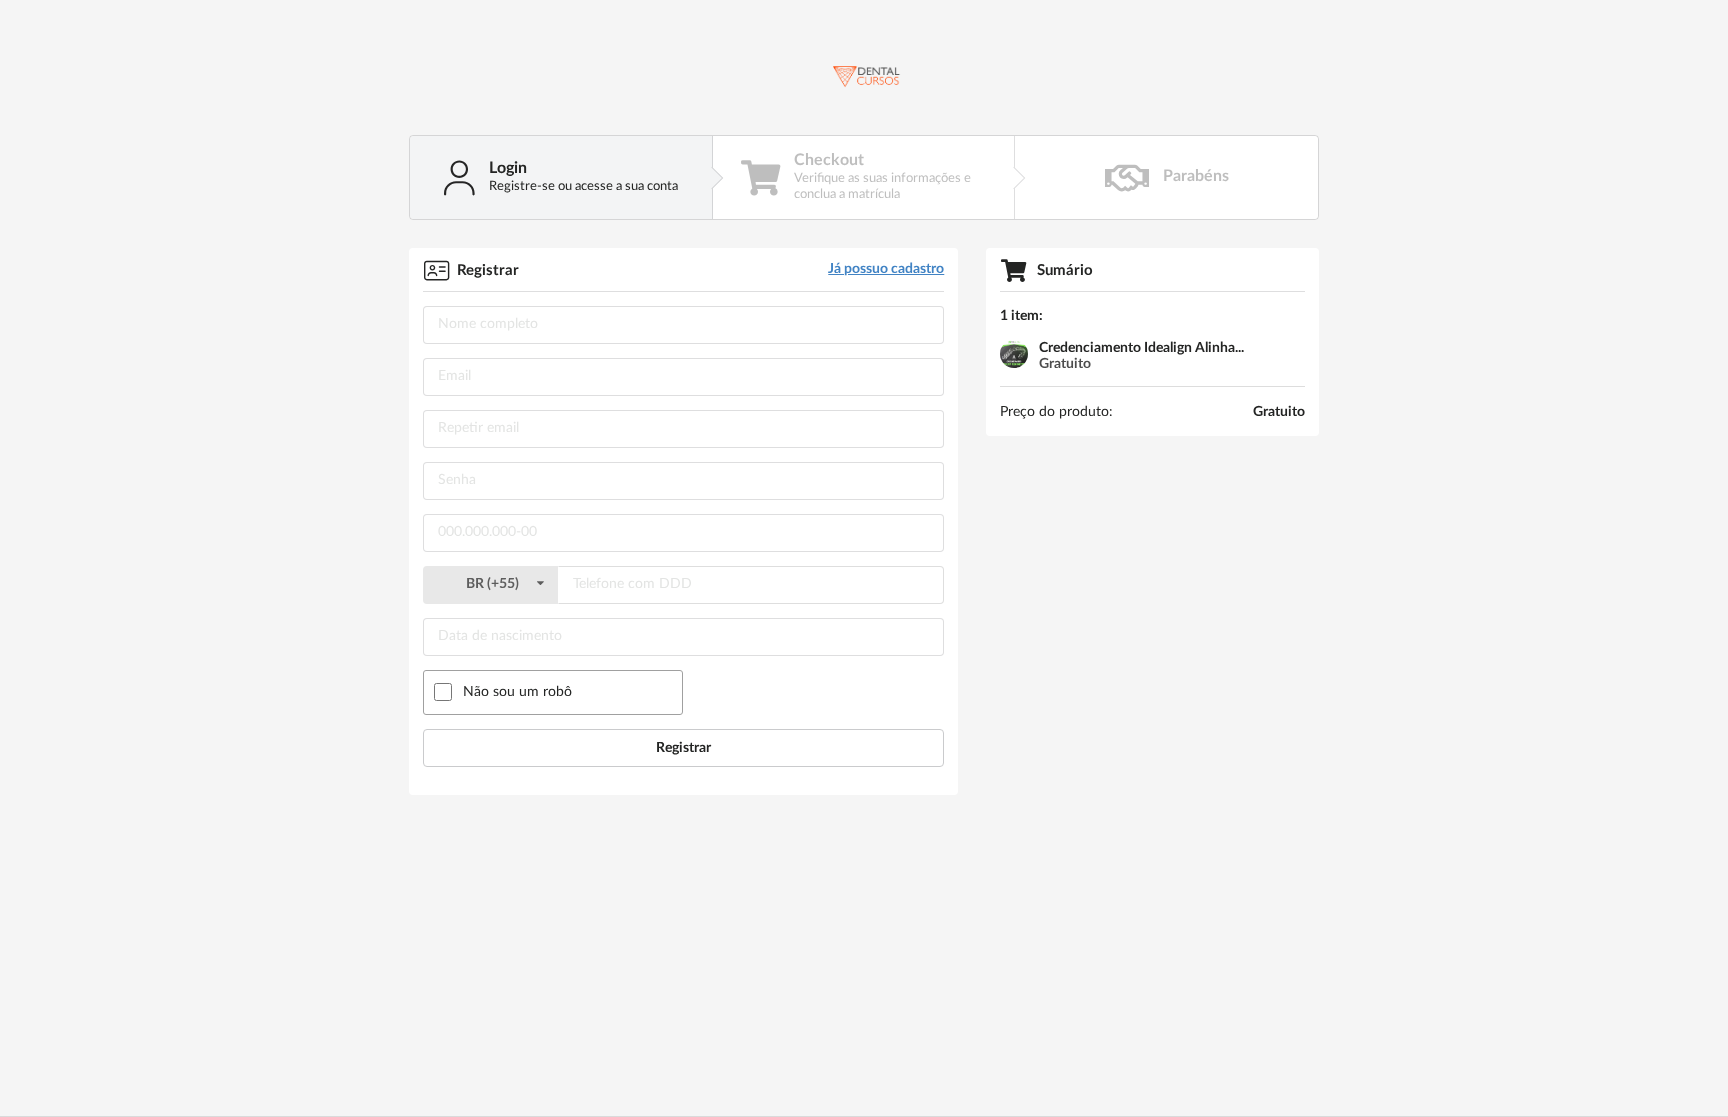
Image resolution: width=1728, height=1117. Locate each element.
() (494, 584)
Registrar (683, 748)
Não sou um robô (517, 692)
